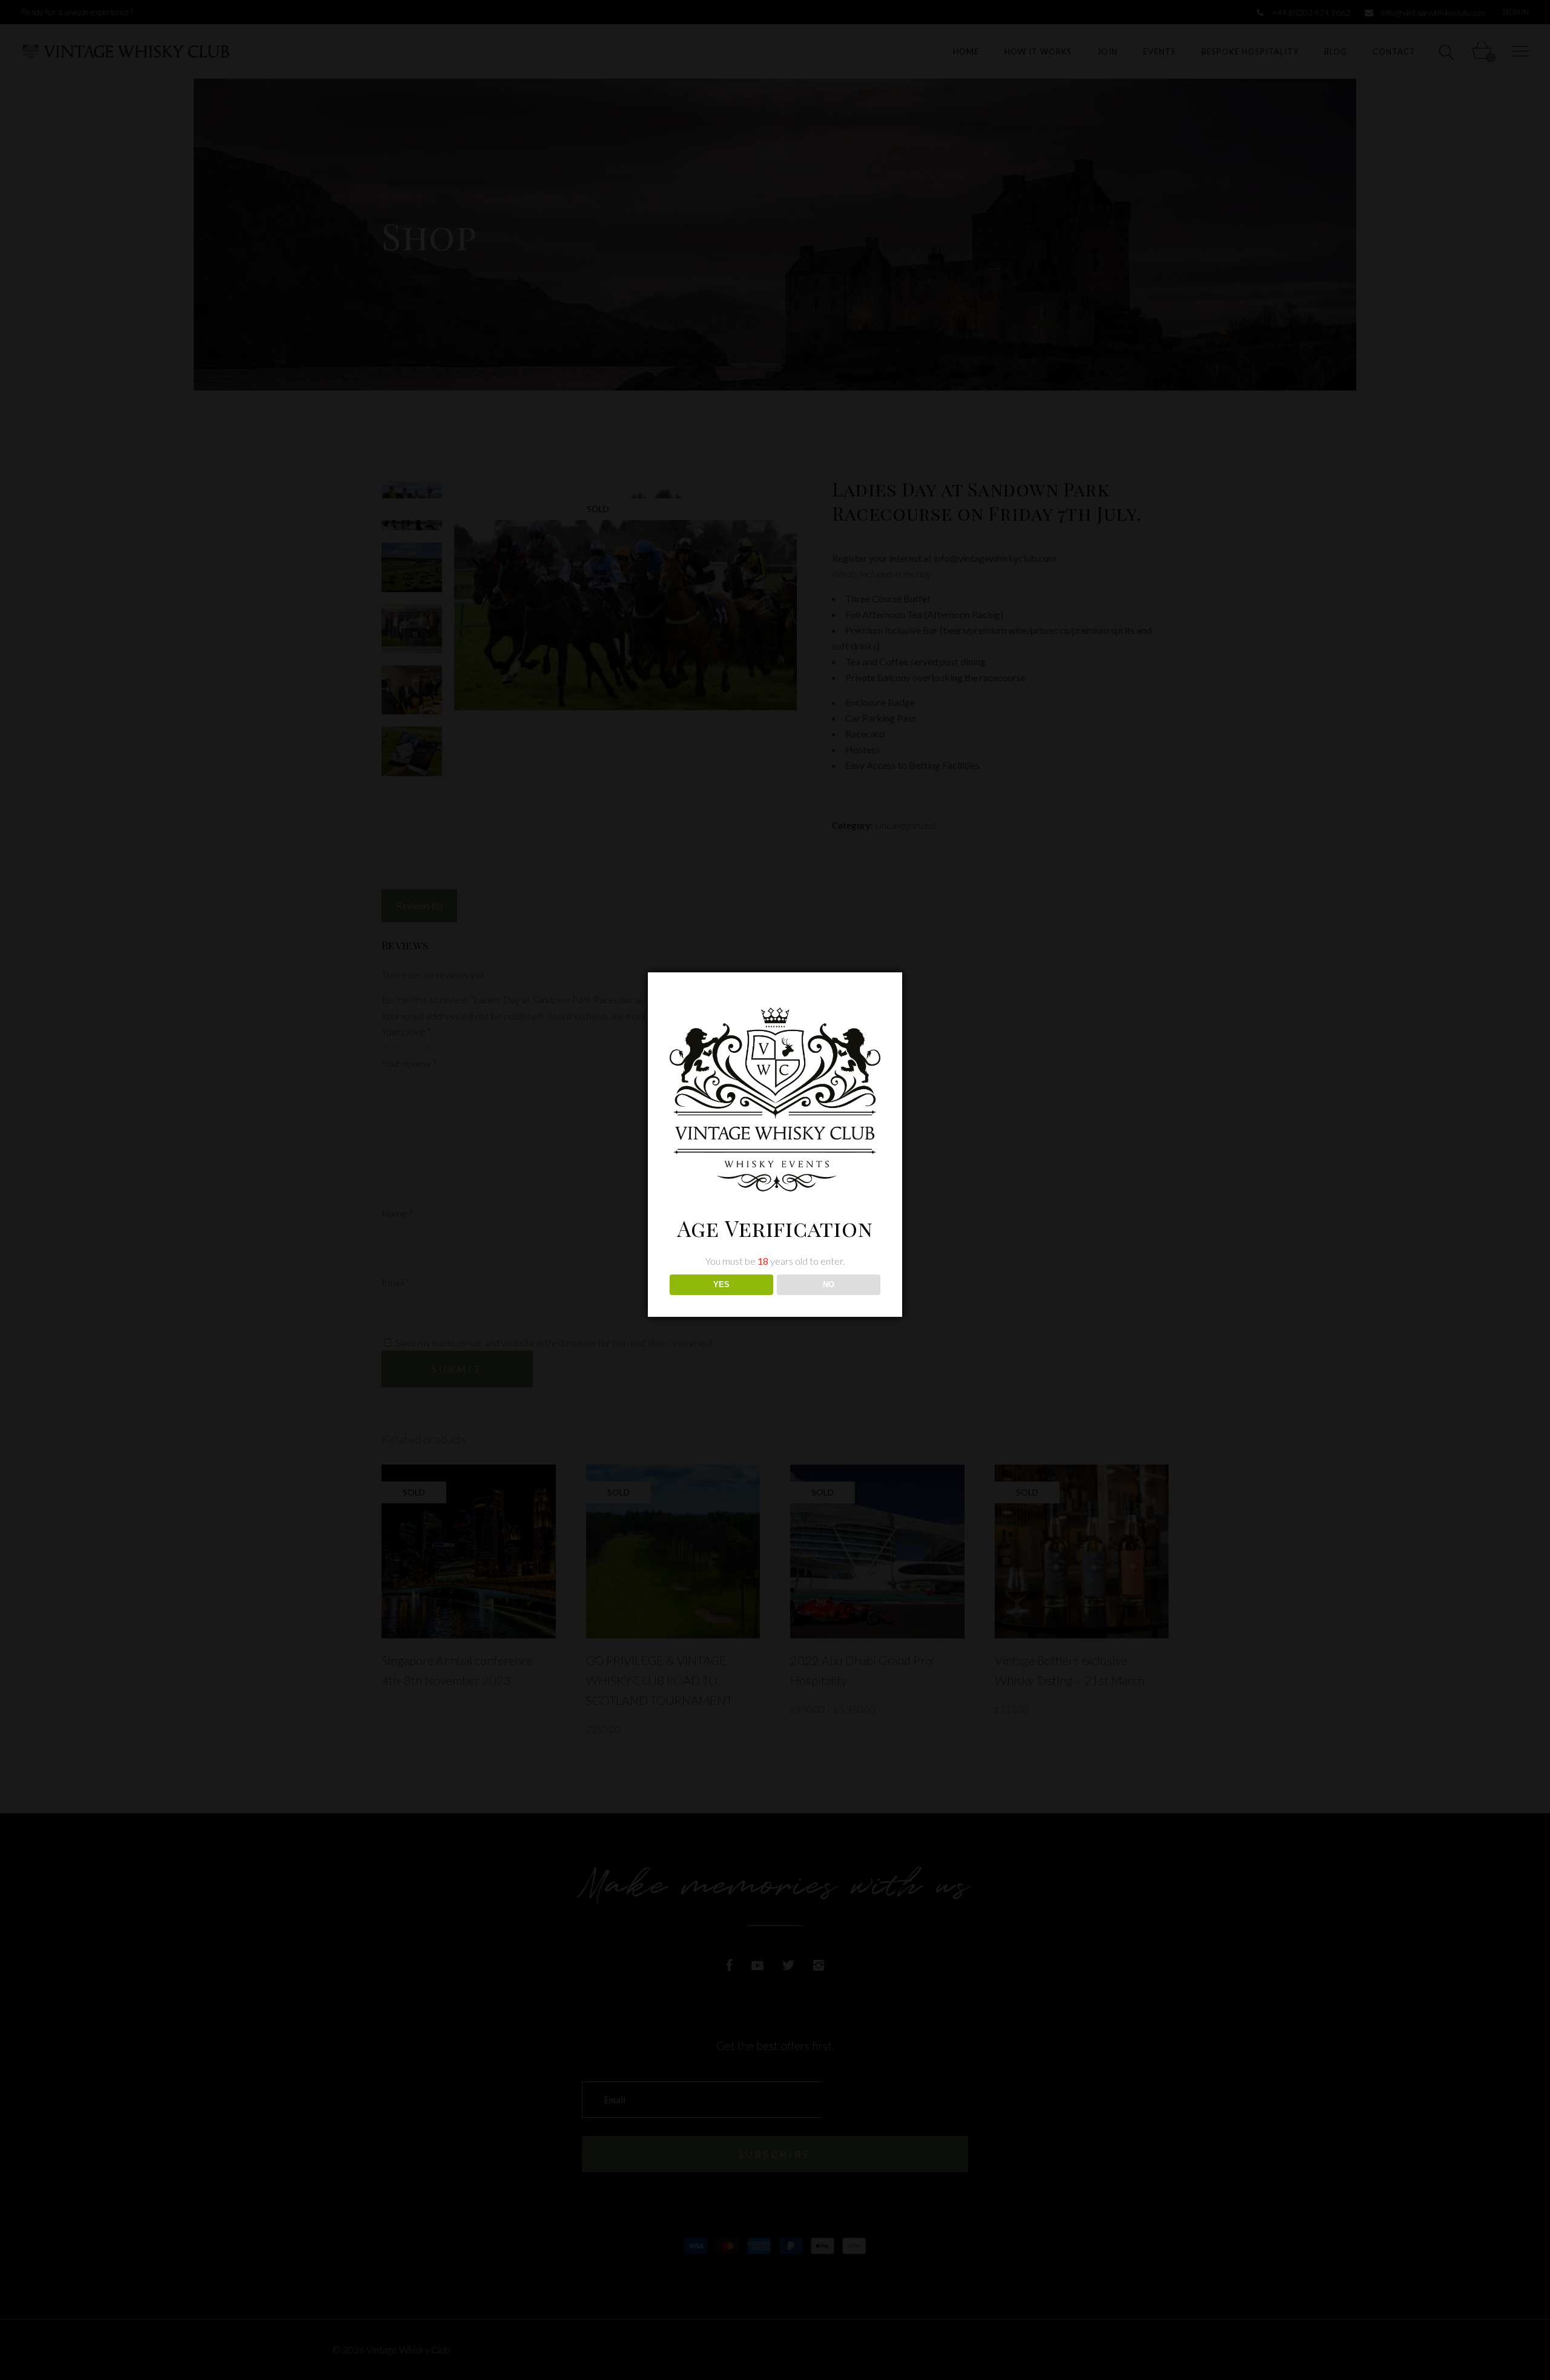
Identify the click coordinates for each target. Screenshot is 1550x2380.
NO (829, 1284)
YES (721, 1284)
